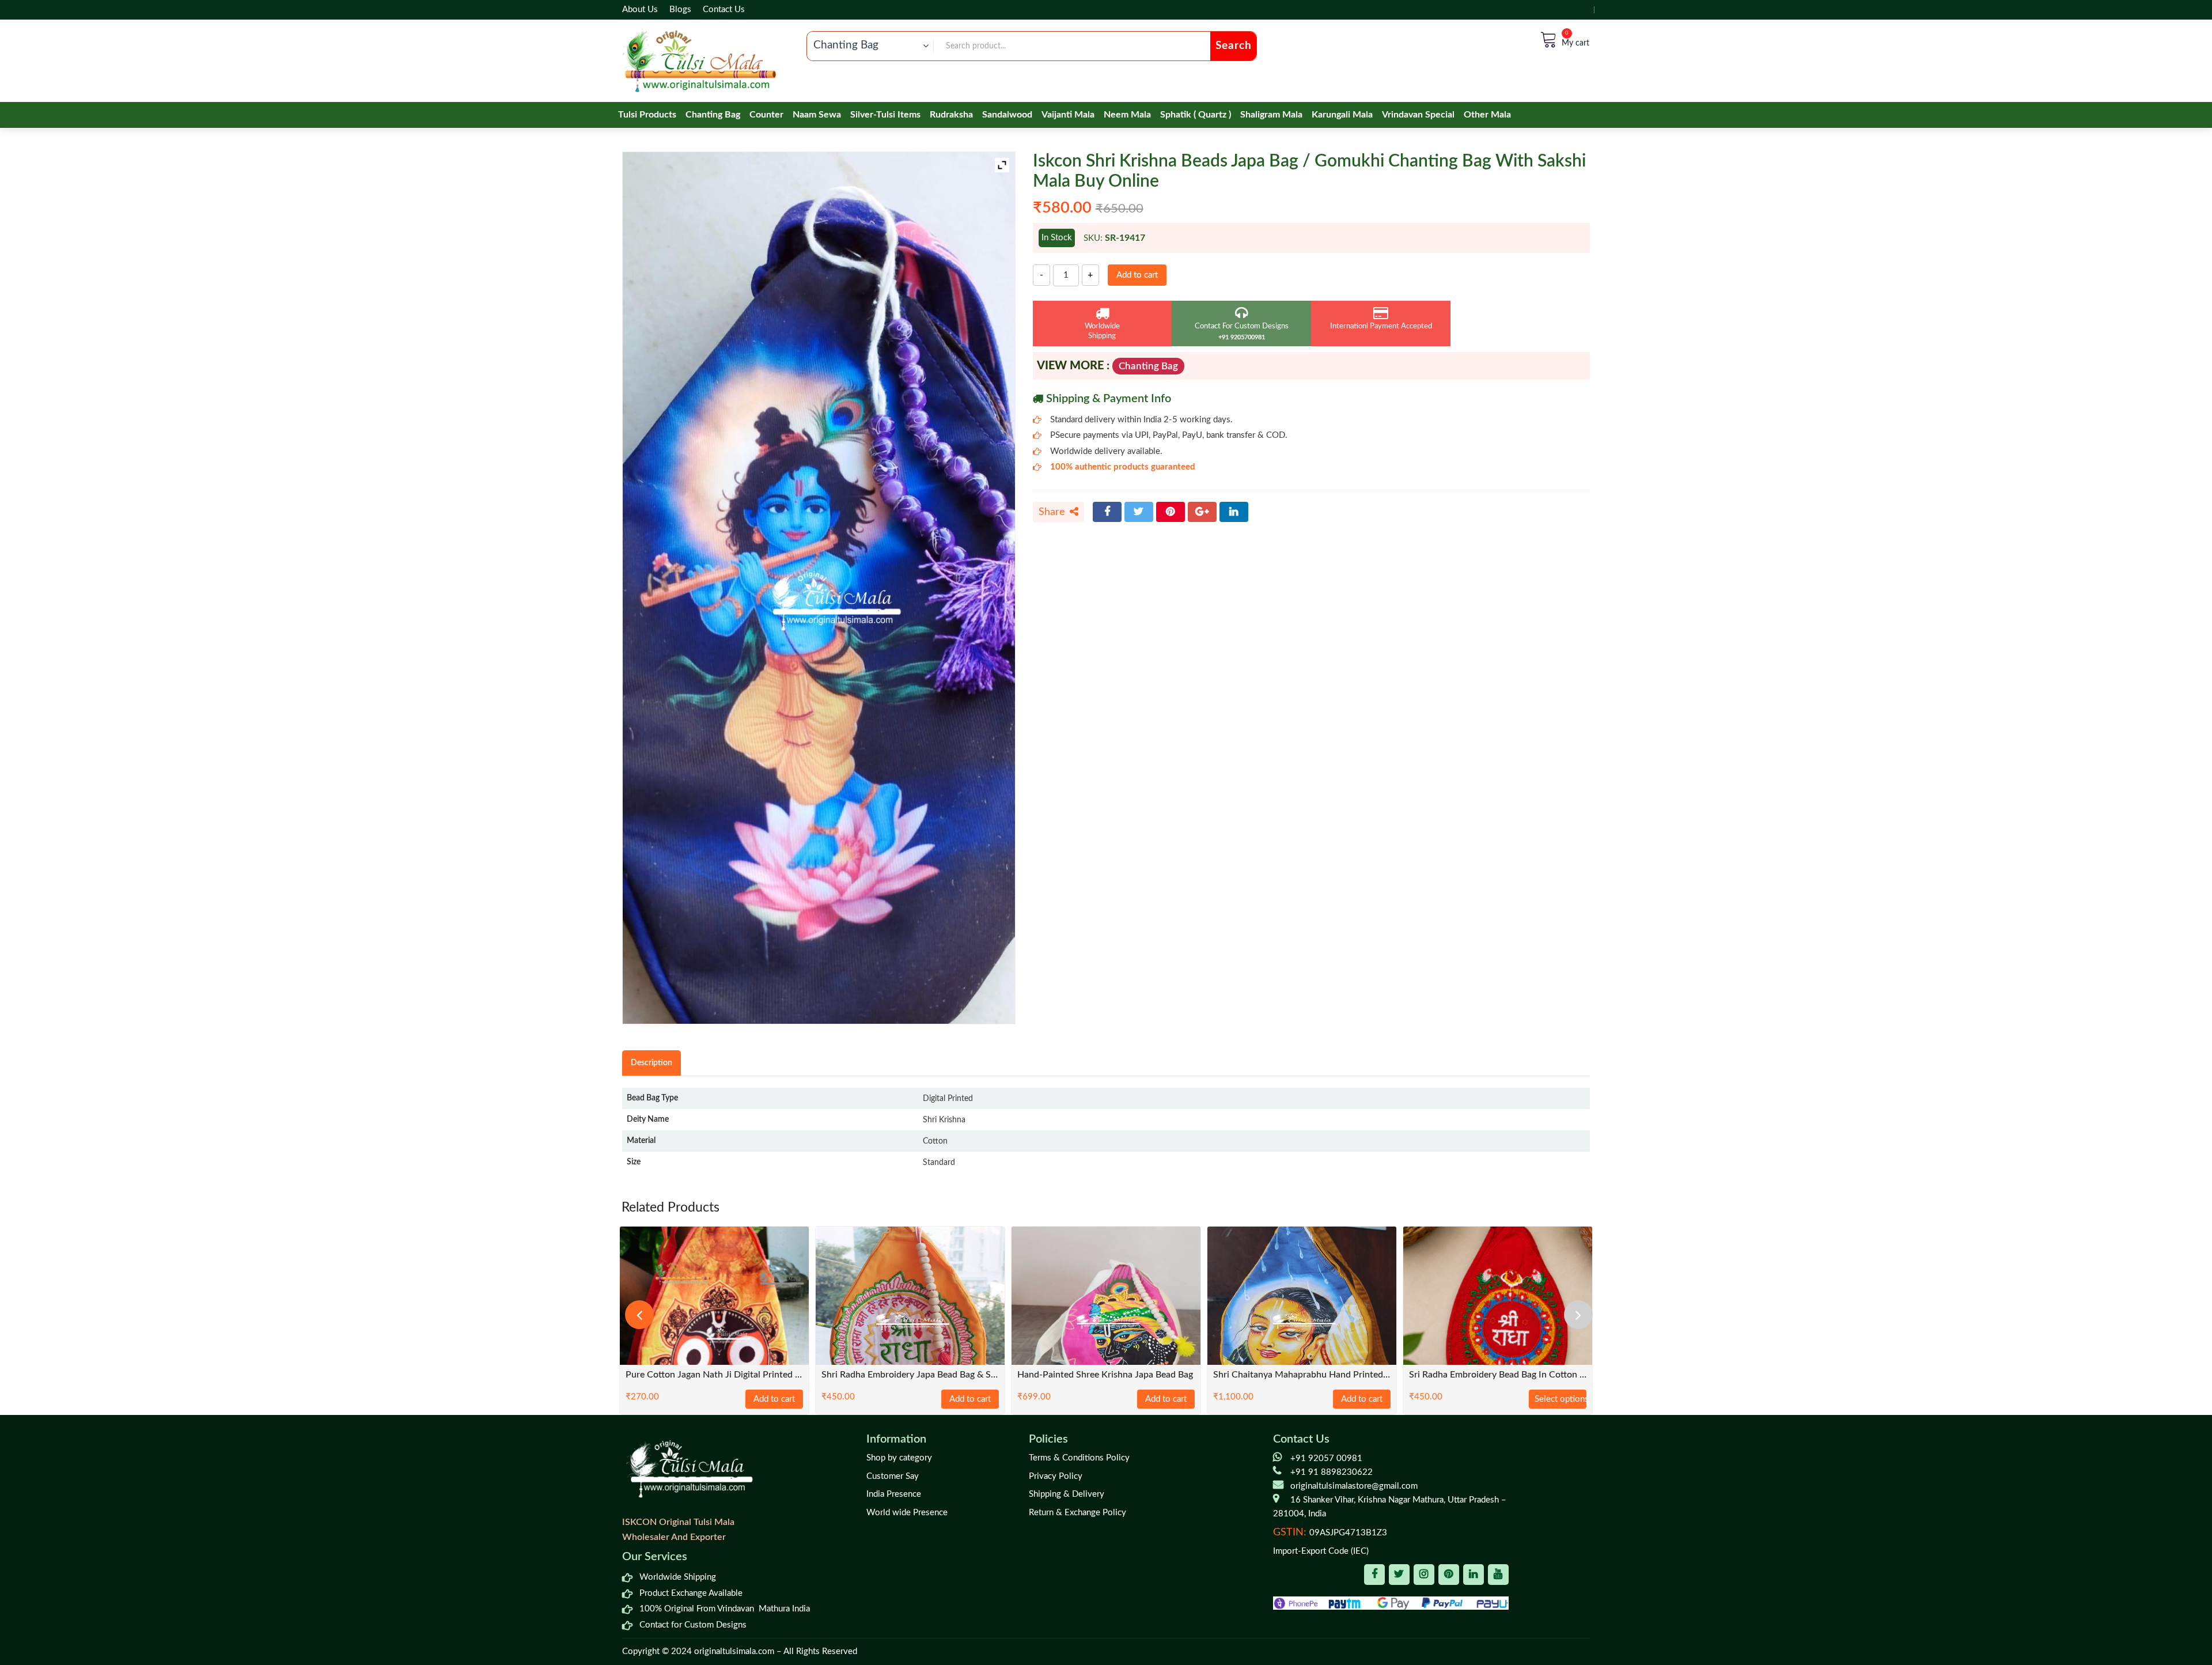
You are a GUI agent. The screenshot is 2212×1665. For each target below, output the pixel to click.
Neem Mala (1127, 115)
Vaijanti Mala (1068, 115)
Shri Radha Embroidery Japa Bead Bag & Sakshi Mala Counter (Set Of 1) (910, 1375)
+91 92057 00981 (1326, 1458)
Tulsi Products (647, 115)
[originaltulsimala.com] (699, 61)
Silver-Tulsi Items (885, 115)
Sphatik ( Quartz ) (1196, 115)
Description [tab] (652, 1063)
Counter (766, 115)
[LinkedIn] (1234, 512)
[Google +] (1202, 512)
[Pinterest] (1171, 512)
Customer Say (893, 1476)
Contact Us (724, 10)
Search (1234, 46)
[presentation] (639, 1315)
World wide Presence (907, 1513)
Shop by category (899, 1458)
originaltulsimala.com (734, 1651)
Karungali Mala (1342, 115)
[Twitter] (1139, 512)
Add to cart (1137, 275)
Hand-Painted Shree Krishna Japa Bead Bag (1105, 1375)
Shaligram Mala (1271, 115)
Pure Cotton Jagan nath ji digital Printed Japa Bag (714, 1375)
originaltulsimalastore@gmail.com (1354, 1486)
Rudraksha (951, 115)
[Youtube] (1498, 1575)
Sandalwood (1007, 115)
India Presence (894, 1494)
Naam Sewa (817, 115)
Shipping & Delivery (1067, 1494)
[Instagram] (1424, 1575)
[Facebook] (1107, 512)
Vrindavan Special (1418, 115)
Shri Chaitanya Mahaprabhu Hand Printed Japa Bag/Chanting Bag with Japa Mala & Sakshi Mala (1302, 1375)
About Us (640, 10)
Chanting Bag (713, 115)
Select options (1560, 1399)
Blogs (680, 10)
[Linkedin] (1474, 1575)
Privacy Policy (1056, 1476)
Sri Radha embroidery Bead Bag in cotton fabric (1498, 1375)
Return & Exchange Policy (1077, 1513)
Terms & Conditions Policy (1079, 1458)
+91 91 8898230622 (1332, 1472)
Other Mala (1487, 115)
